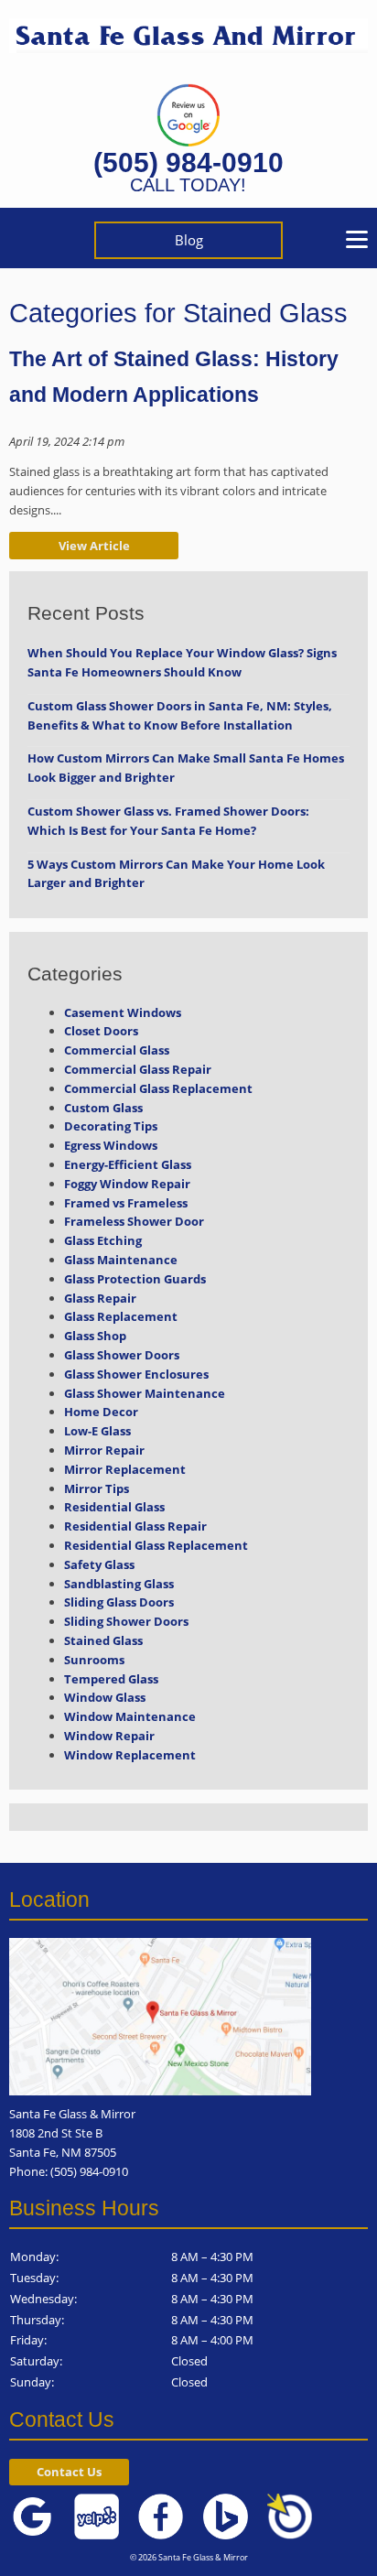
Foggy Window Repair (127, 1184)
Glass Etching (103, 1240)
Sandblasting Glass (119, 1584)
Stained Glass (103, 1640)
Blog (189, 240)
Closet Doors (101, 1031)
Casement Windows (123, 1012)
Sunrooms (94, 1660)
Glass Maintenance (121, 1260)
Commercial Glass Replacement (158, 1088)
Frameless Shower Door (134, 1221)
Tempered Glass (111, 1679)
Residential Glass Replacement (156, 1545)
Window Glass (105, 1697)
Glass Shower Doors (122, 1355)
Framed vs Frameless (126, 1203)
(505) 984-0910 (188, 162)
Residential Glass (114, 1507)
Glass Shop (95, 1336)
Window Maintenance (130, 1716)
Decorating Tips (111, 1126)
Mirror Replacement (125, 1469)
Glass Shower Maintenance (145, 1393)
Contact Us (69, 2472)
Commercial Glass (117, 1050)
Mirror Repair (104, 1450)
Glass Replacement (121, 1316)
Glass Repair (100, 1298)
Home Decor (101, 1412)
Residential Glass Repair (135, 1526)
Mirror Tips (97, 1488)
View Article (94, 546)
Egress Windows (111, 1145)
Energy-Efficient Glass (128, 1164)
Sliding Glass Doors (119, 1602)
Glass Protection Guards (135, 1279)
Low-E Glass (97, 1431)
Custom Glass (103, 1108)
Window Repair (109, 1736)
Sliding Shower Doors (126, 1621)
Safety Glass (99, 1564)
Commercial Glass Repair (138, 1069)
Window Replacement (130, 1755)
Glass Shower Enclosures (136, 1374)
